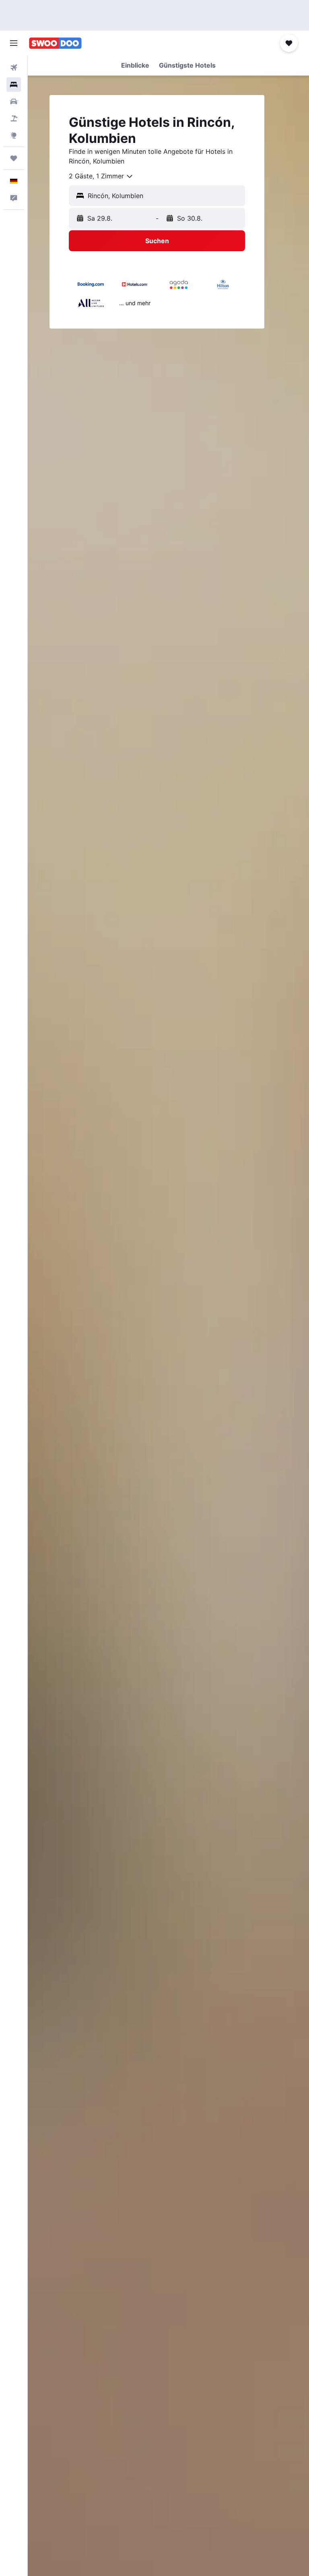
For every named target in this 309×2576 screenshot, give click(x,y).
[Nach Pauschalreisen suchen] (14, 118)
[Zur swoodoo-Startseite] (55, 43)
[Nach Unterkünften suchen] (14, 85)
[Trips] (14, 158)
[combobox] (101, 176)
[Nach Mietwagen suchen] (14, 101)
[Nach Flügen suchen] (14, 68)
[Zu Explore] (14, 135)
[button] (14, 43)
